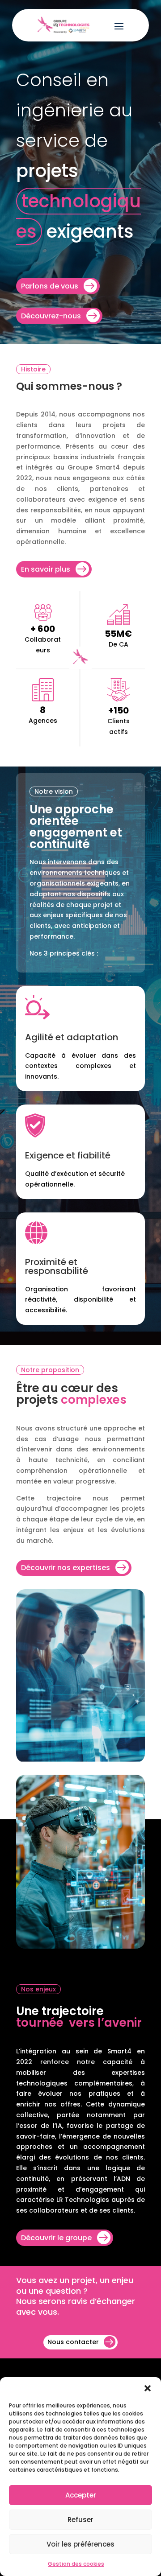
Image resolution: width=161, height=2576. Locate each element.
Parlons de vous (50, 286)
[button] (148, 2388)
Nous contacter (73, 2342)
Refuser (80, 2520)
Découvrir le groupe (56, 2238)
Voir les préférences (80, 2544)
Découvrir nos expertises (66, 1568)
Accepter (81, 2495)
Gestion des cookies (76, 2564)
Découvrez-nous (51, 316)
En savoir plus (46, 569)
